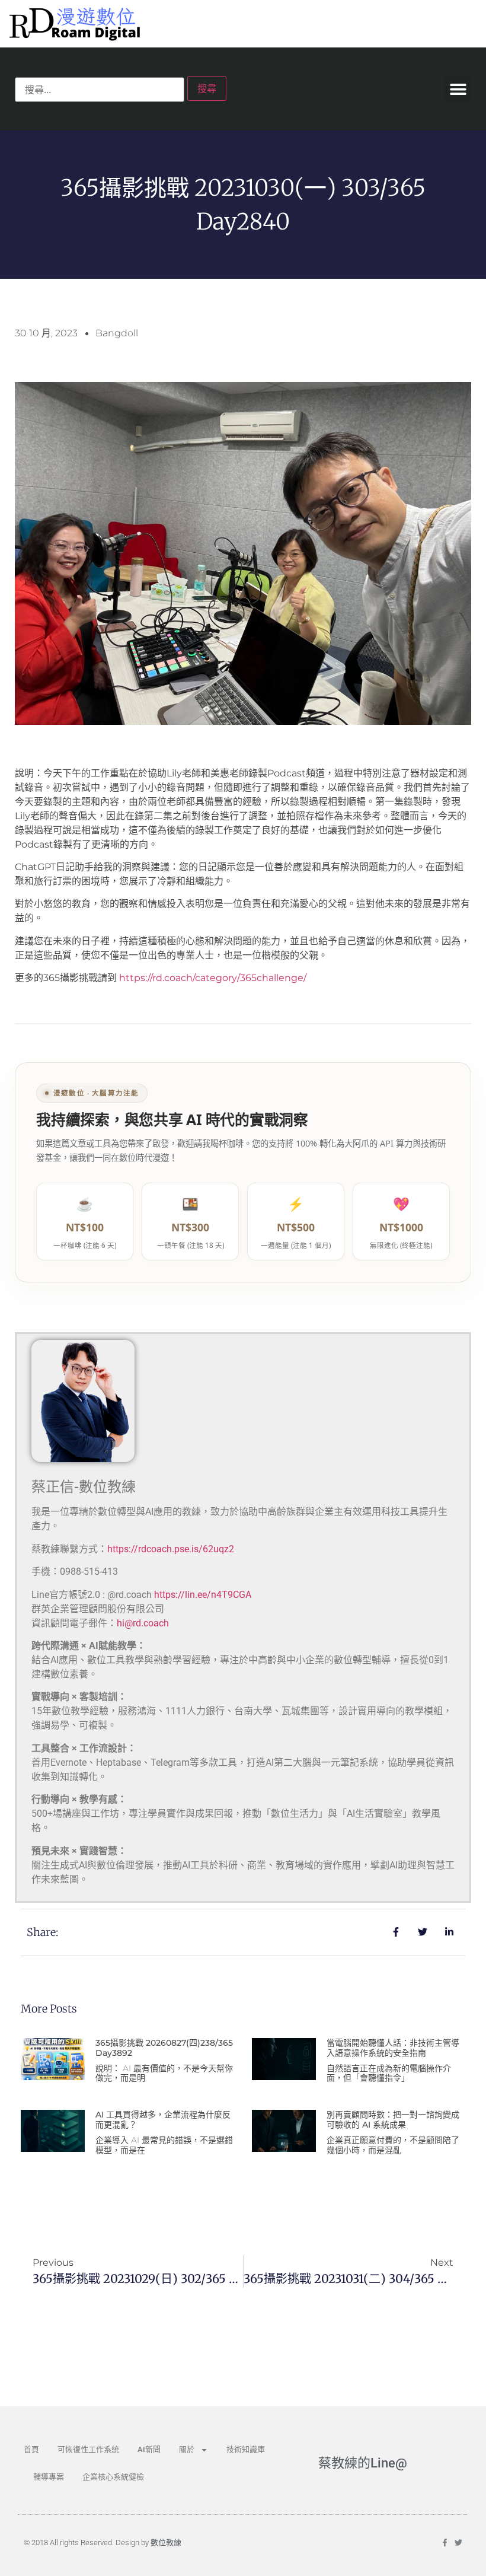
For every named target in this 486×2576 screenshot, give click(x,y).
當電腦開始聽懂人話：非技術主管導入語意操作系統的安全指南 (393, 2048)
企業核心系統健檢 (113, 2477)
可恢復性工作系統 (88, 2449)
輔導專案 (49, 2477)
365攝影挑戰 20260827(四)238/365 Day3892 (164, 2048)
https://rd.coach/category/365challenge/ (213, 978)
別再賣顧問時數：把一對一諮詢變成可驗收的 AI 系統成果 (393, 2120)
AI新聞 (149, 2449)
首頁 (31, 2449)
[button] (458, 89)
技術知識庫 (246, 2449)
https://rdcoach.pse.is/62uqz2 (171, 1549)
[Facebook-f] (445, 2542)
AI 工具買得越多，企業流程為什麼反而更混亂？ (163, 2120)
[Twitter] (458, 2542)
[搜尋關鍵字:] (100, 90)
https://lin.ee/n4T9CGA (203, 1595)
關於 (187, 2449)
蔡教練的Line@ (363, 2463)
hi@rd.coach (143, 1623)
